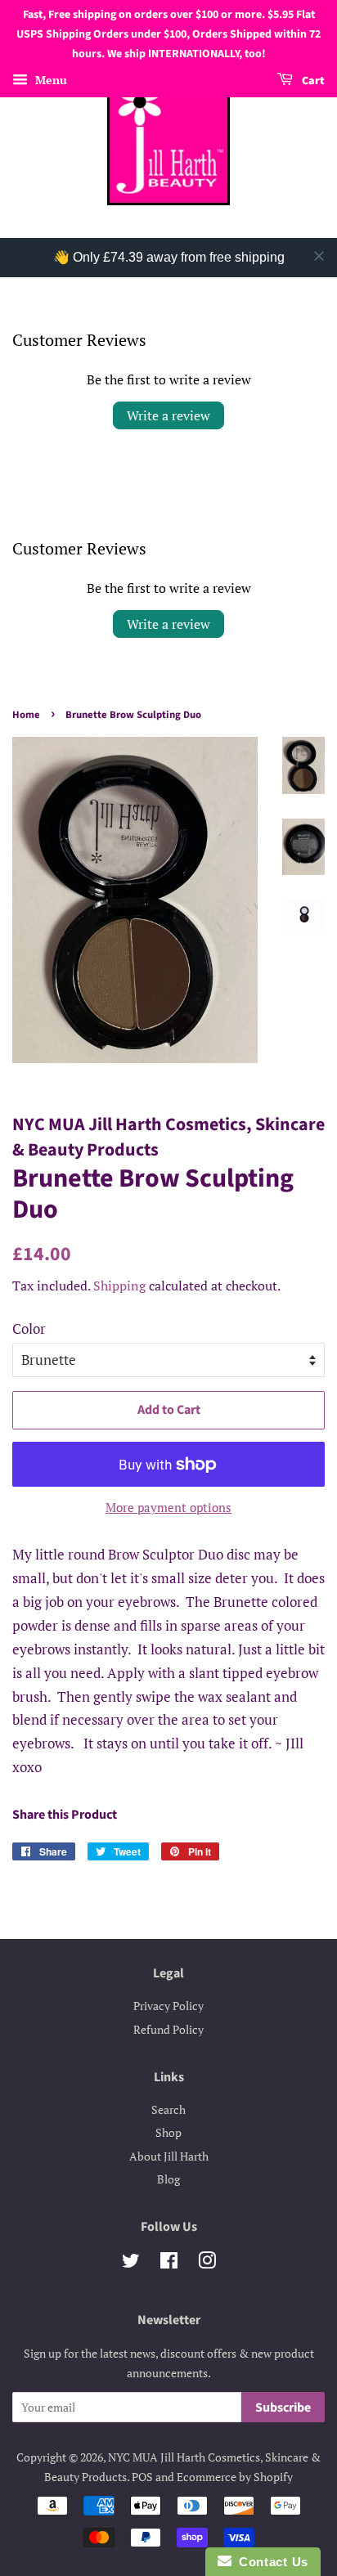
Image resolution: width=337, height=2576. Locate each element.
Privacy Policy (168, 2006)
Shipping (119, 1286)
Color (29, 1328)
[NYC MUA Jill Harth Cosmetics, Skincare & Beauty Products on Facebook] (169, 2263)
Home (26, 715)
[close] (319, 256)
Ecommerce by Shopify (235, 2477)
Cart (312, 82)
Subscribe (283, 2408)
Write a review (168, 415)
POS (142, 2477)
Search (168, 2109)
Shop (168, 2132)
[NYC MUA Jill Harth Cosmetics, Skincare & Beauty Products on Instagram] (207, 2263)
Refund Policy (168, 2029)
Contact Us (270, 2562)
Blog (168, 2179)
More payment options (168, 1507)
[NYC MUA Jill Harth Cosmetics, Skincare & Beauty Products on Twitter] (131, 2263)
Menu (49, 81)
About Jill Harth (169, 2156)
